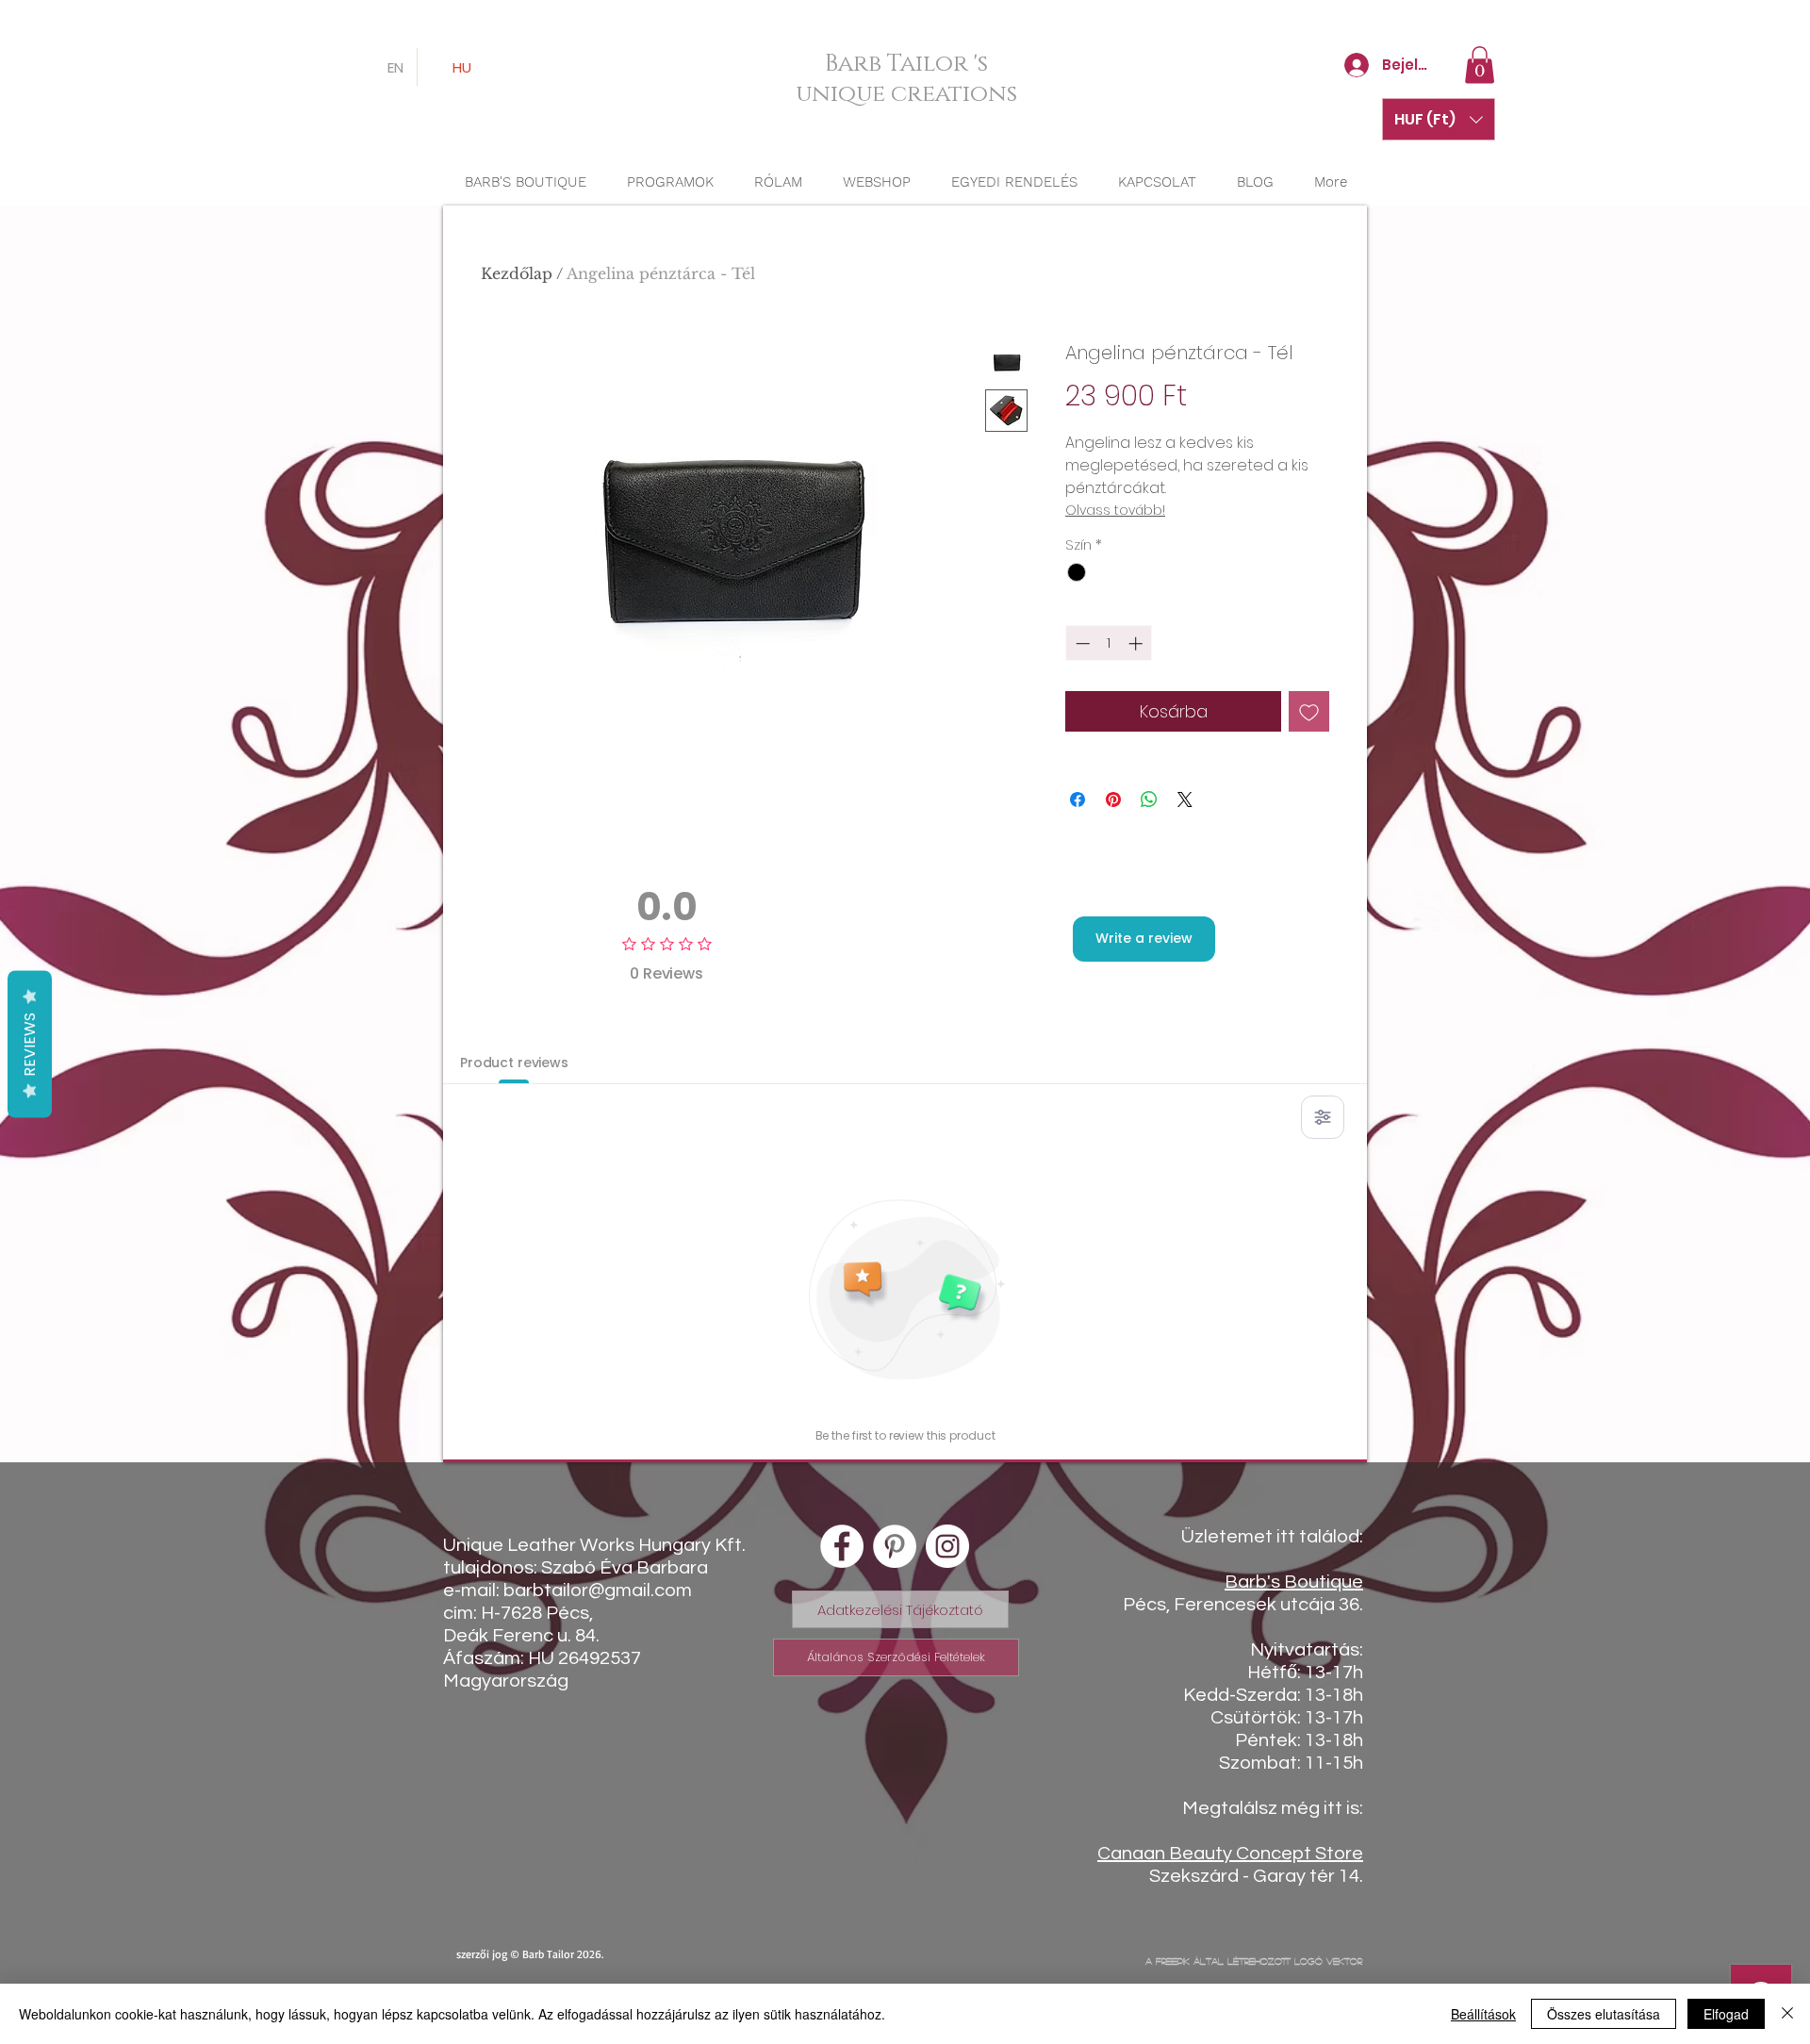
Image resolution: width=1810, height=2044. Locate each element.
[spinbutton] (1109, 643)
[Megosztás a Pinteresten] (1113, 799)
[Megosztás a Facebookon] (1078, 799)
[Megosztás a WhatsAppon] (1149, 799)
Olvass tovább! (1115, 510)
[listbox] (1439, 119)
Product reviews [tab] (514, 1063)
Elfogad (1726, 2014)
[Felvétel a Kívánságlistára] (1309, 711)
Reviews (30, 1045)
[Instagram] (947, 1546)
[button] (1480, 65)
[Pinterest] (895, 1546)
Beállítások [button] (1483, 2014)
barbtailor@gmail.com (598, 1591)
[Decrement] (1081, 643)
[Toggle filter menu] (1323, 1117)
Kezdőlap (517, 273)
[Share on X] (1185, 799)
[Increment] (1137, 643)
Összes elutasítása (1604, 2014)
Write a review (1144, 938)
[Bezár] (1787, 2014)
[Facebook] (842, 1546)
